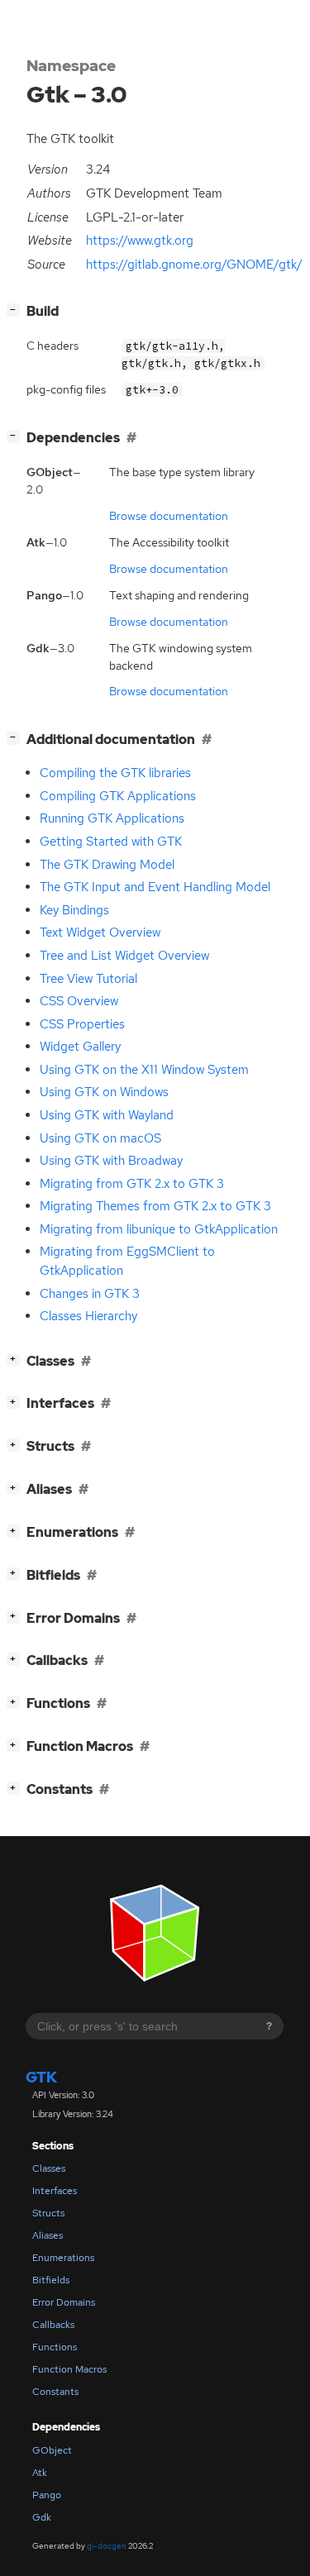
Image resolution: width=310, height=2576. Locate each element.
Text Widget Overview (100, 933)
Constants (55, 2392)
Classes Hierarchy (88, 1316)
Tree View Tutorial (88, 979)
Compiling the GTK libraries (115, 773)
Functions (55, 2347)
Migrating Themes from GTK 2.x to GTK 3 (155, 1206)
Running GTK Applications (112, 818)
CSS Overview (79, 1001)
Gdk (42, 2517)
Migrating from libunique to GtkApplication (159, 1229)
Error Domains (64, 2302)
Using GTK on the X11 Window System (144, 1070)
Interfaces (55, 2191)
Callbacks (53, 2325)
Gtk (41, 2077)
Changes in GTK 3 (90, 1294)
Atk (40, 2473)
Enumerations (63, 2258)
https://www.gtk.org (140, 241)
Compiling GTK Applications (118, 796)
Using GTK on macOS (100, 1138)
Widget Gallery (80, 1047)
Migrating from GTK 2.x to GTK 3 (132, 1184)
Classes (49, 2168)
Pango (47, 2495)
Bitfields (51, 2280)
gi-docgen (107, 2546)
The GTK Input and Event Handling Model (155, 887)
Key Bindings (74, 910)
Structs (48, 2213)
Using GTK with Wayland (107, 1115)
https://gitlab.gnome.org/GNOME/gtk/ (194, 265)
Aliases (48, 2235)
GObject (52, 2450)
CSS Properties (82, 1024)
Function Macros (69, 2369)
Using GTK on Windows (104, 1092)
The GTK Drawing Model (107, 865)
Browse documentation (169, 516)
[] (17, 309)
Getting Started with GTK (111, 842)
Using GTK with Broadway (111, 1161)
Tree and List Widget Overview (124, 956)
